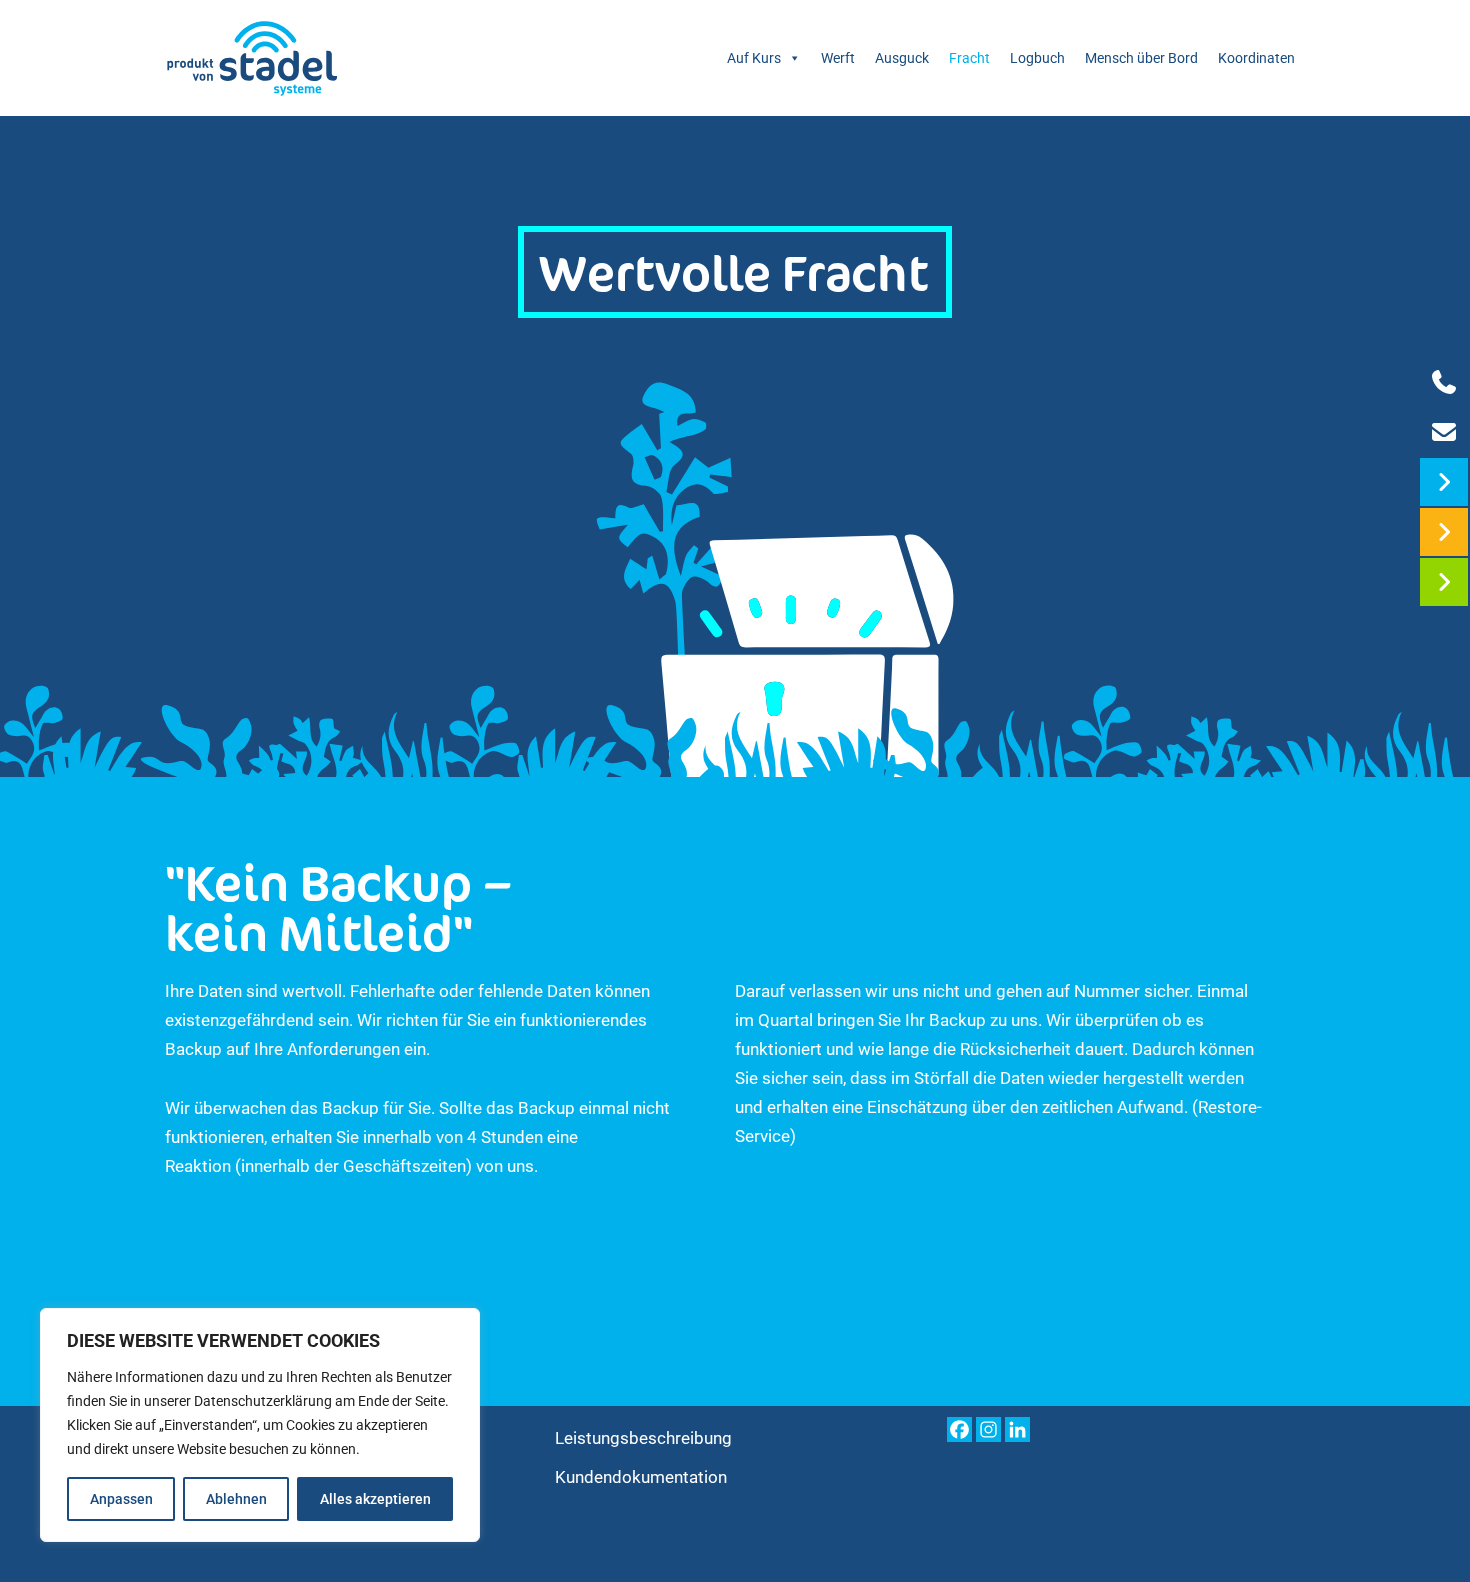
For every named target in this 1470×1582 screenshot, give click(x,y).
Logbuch (1037, 58)
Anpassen (121, 1499)
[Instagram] (988, 1429)
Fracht (969, 58)
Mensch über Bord (1141, 58)
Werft (838, 58)
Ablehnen (236, 1499)
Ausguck (902, 58)
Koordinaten (1256, 58)
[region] (260, 1425)
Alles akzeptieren (375, 1499)
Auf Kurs (754, 58)
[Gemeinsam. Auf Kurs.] (252, 58)
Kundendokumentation (641, 1477)
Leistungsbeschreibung (643, 1438)
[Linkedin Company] (1017, 1429)
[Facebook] (959, 1429)
